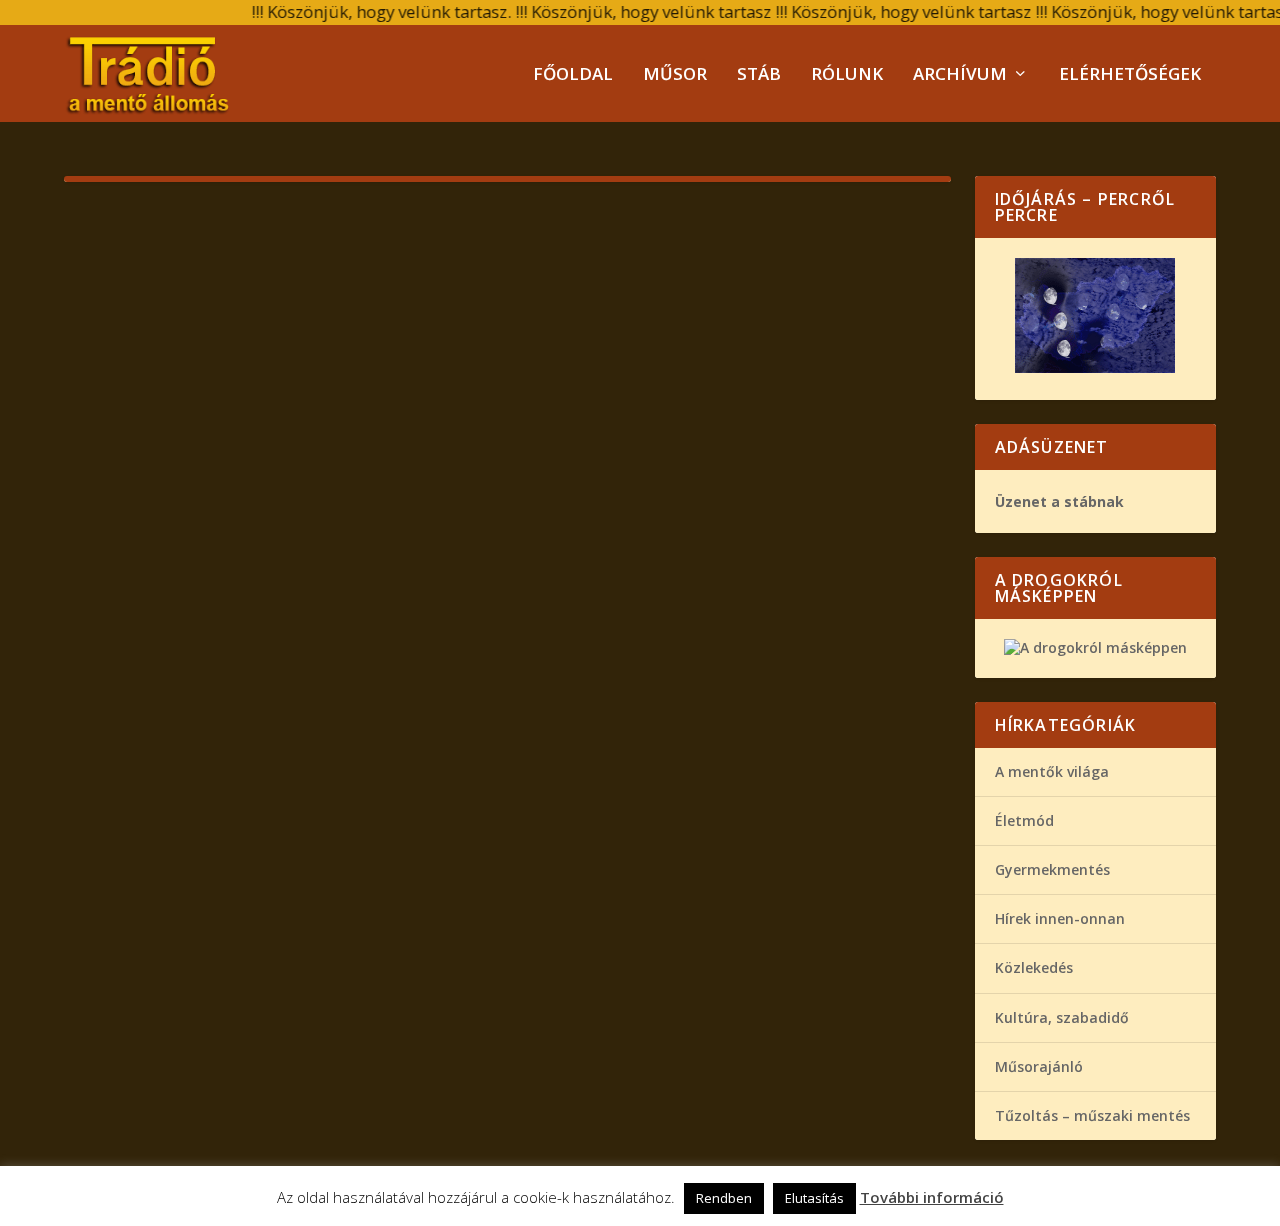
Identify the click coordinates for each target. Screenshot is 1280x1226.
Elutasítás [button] (814, 1198)
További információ (932, 1197)
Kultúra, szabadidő (1062, 1017)
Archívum (960, 75)
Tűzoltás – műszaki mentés (1092, 1115)
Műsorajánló (1039, 1066)
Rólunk (847, 75)
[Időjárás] (1095, 367)
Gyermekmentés (1052, 869)
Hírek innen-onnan (1060, 918)
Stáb (759, 75)
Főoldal (573, 75)
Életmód (1024, 820)
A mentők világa (1052, 771)
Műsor (675, 75)
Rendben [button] (724, 1198)
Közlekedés (1034, 967)
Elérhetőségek (1130, 75)
